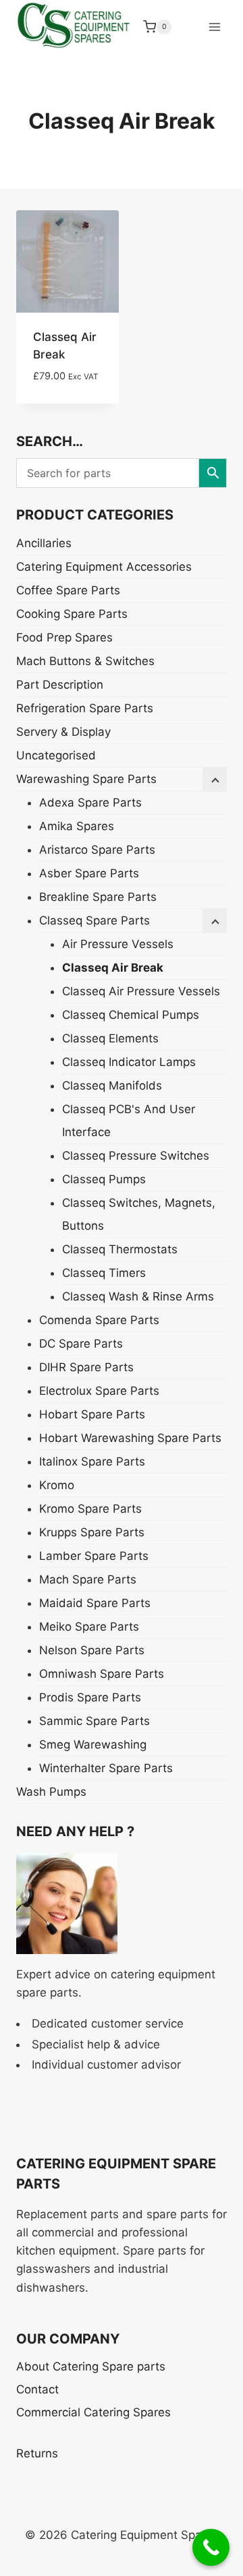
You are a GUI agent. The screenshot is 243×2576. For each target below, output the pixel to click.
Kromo (57, 1485)
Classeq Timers (104, 1273)
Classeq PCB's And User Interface (129, 1121)
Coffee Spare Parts (68, 590)
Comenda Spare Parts (99, 1320)
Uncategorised (56, 755)
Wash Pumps (51, 1792)
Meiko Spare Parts (89, 1627)
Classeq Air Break (113, 968)
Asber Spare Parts (89, 873)
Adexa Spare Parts (90, 803)
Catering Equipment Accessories (104, 567)
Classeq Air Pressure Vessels (141, 991)
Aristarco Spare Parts (97, 850)
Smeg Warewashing (93, 1745)
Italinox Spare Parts (92, 1462)
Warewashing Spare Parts (86, 779)
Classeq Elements (110, 1038)
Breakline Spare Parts (98, 897)
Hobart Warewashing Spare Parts (130, 1438)
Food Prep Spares (64, 637)
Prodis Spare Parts (90, 1697)
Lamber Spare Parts (94, 1556)
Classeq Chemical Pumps (131, 1015)
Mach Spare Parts (88, 1579)
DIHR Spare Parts (86, 1367)
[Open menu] (214, 27)
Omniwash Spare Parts (102, 1674)
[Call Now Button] (211, 2547)
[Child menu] (215, 921)
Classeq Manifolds (112, 1086)
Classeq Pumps (104, 1179)
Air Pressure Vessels (118, 944)
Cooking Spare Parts (72, 614)
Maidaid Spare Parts (95, 1603)
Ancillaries (44, 543)
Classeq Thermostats (120, 1249)
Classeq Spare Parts (94, 920)
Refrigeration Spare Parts (85, 708)
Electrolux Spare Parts (99, 1391)
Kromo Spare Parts (90, 1509)
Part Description (60, 685)
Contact (37, 2389)
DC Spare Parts (81, 1344)
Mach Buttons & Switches (85, 661)
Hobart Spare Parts (92, 1414)
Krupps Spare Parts (92, 1532)
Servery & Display (63, 732)
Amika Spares (77, 826)
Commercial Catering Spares (93, 2412)
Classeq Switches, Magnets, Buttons (139, 1214)
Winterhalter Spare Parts (106, 1768)
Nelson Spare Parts (92, 1650)
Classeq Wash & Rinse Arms (138, 1296)
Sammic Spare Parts (94, 1721)
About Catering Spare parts (91, 2366)
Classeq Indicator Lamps (129, 1062)
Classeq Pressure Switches (136, 1156)
